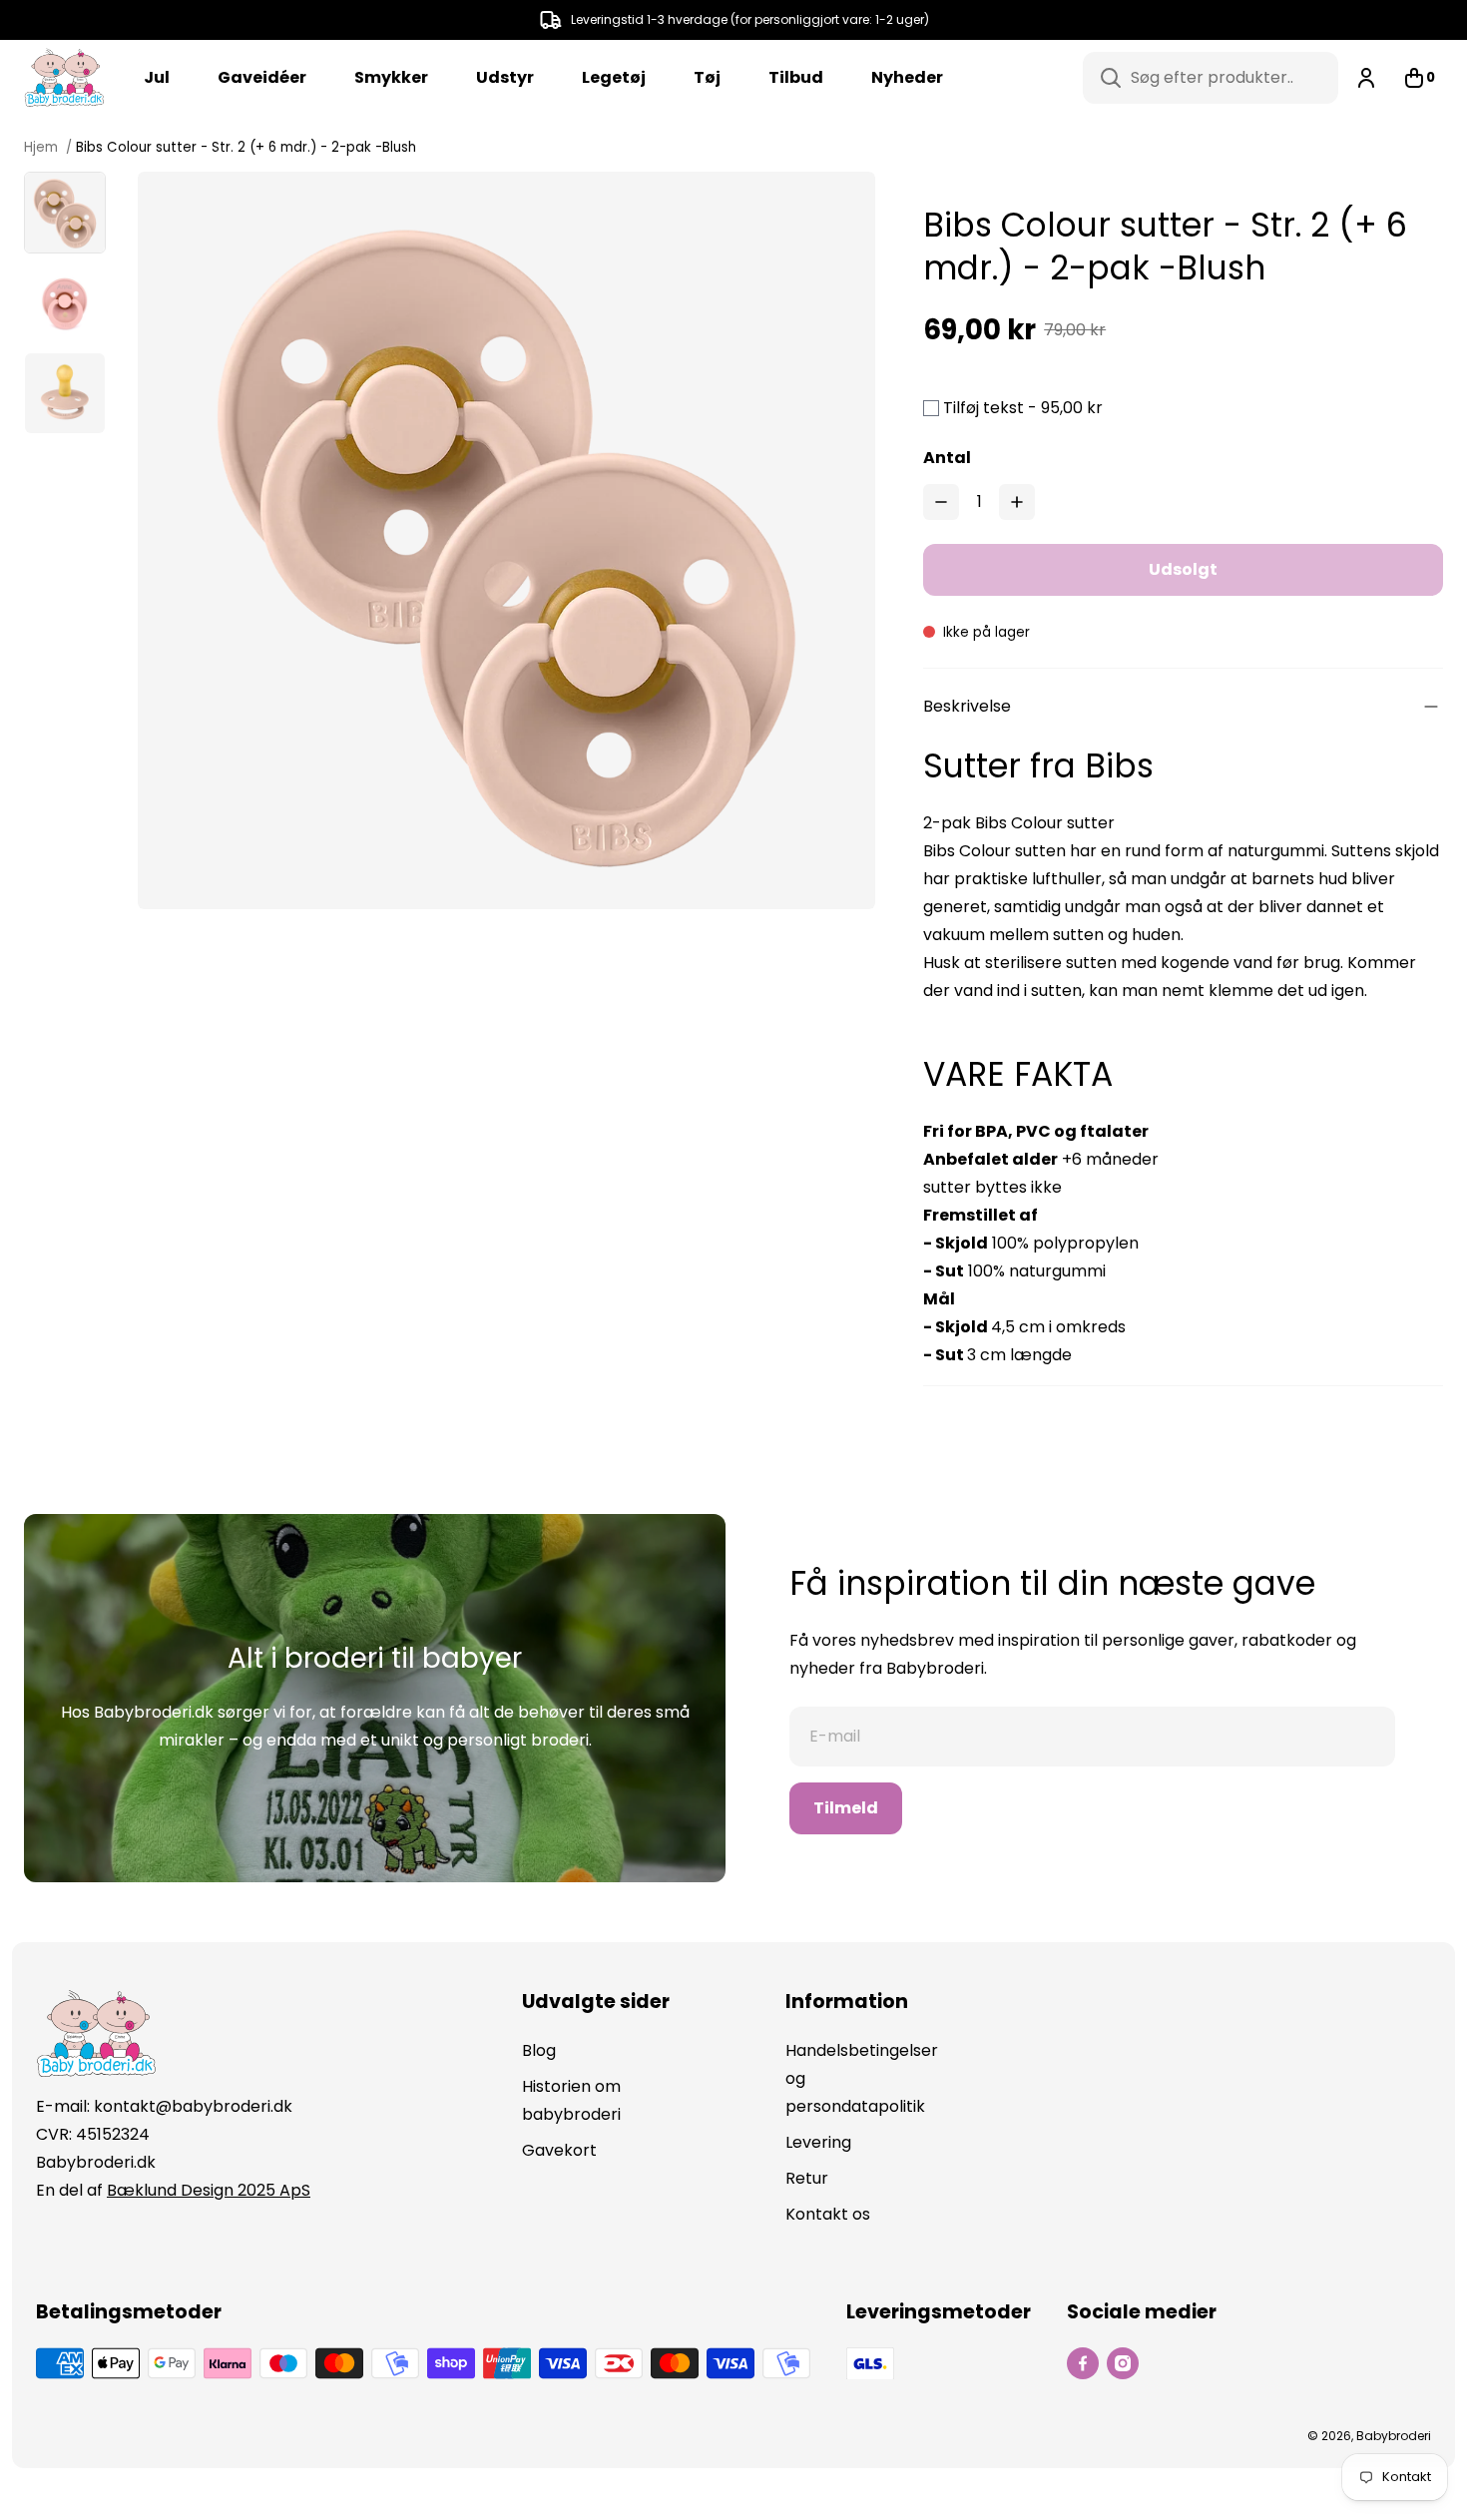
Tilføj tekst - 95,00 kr (1023, 408)
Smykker (391, 77)
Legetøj (614, 77)
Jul (157, 77)
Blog (539, 2050)
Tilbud (796, 77)
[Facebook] (1083, 2363)
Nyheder (907, 77)
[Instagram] (1123, 2363)
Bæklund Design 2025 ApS (209, 2190)
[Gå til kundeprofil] (1366, 78)
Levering (818, 2142)
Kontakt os (828, 2214)
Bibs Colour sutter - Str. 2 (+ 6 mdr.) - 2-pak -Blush (246, 147)
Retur (807, 2178)
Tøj (707, 77)
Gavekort (559, 2150)
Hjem (43, 147)
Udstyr (505, 77)
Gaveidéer (262, 77)
